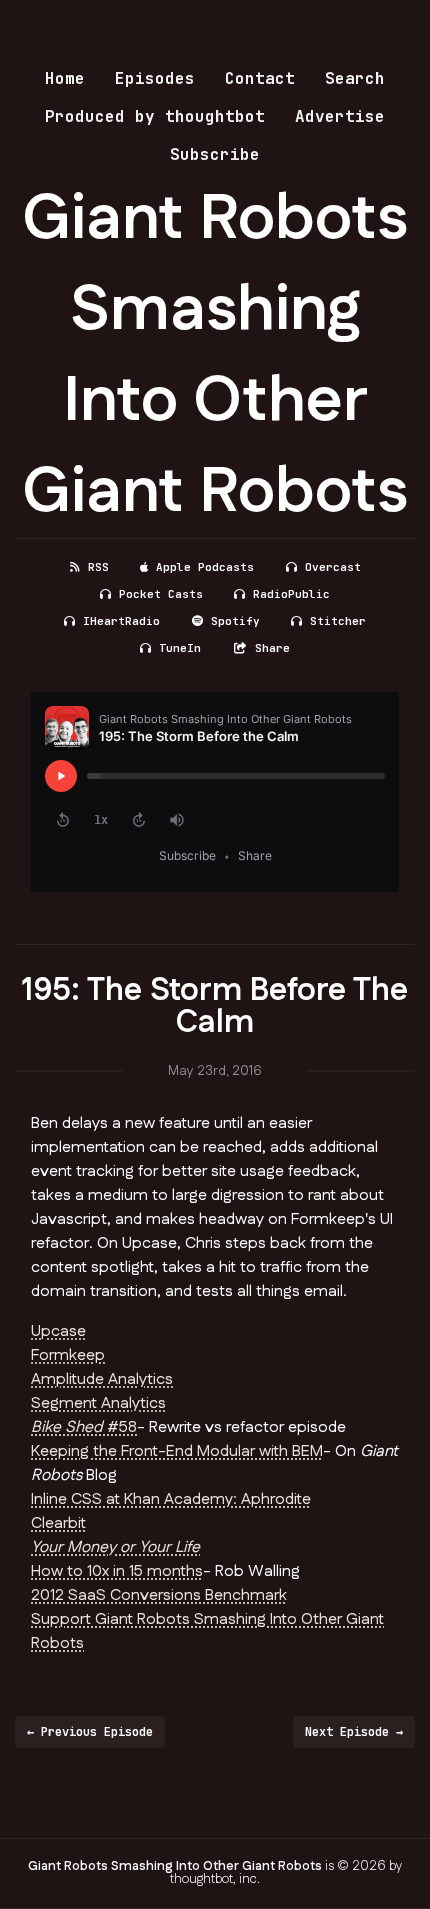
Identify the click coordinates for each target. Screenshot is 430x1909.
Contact (260, 78)
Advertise (340, 116)
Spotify (235, 621)
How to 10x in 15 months (117, 1571)
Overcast (333, 567)
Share (272, 648)
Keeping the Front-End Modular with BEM (177, 1451)
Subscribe (215, 154)
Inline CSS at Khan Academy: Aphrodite (171, 1499)
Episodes (155, 78)
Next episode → (354, 1732)
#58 (84, 1427)
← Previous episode (90, 1732)
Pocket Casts (161, 594)
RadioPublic (291, 594)
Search (355, 78)
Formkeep (68, 1355)
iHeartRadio (121, 621)
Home (65, 78)
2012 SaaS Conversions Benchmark (159, 1595)
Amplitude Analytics (102, 1379)
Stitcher (338, 621)
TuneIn (180, 648)
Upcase (58, 1331)
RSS (98, 567)
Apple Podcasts (205, 567)
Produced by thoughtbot (155, 116)
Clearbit (58, 1523)
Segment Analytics (98, 1403)
